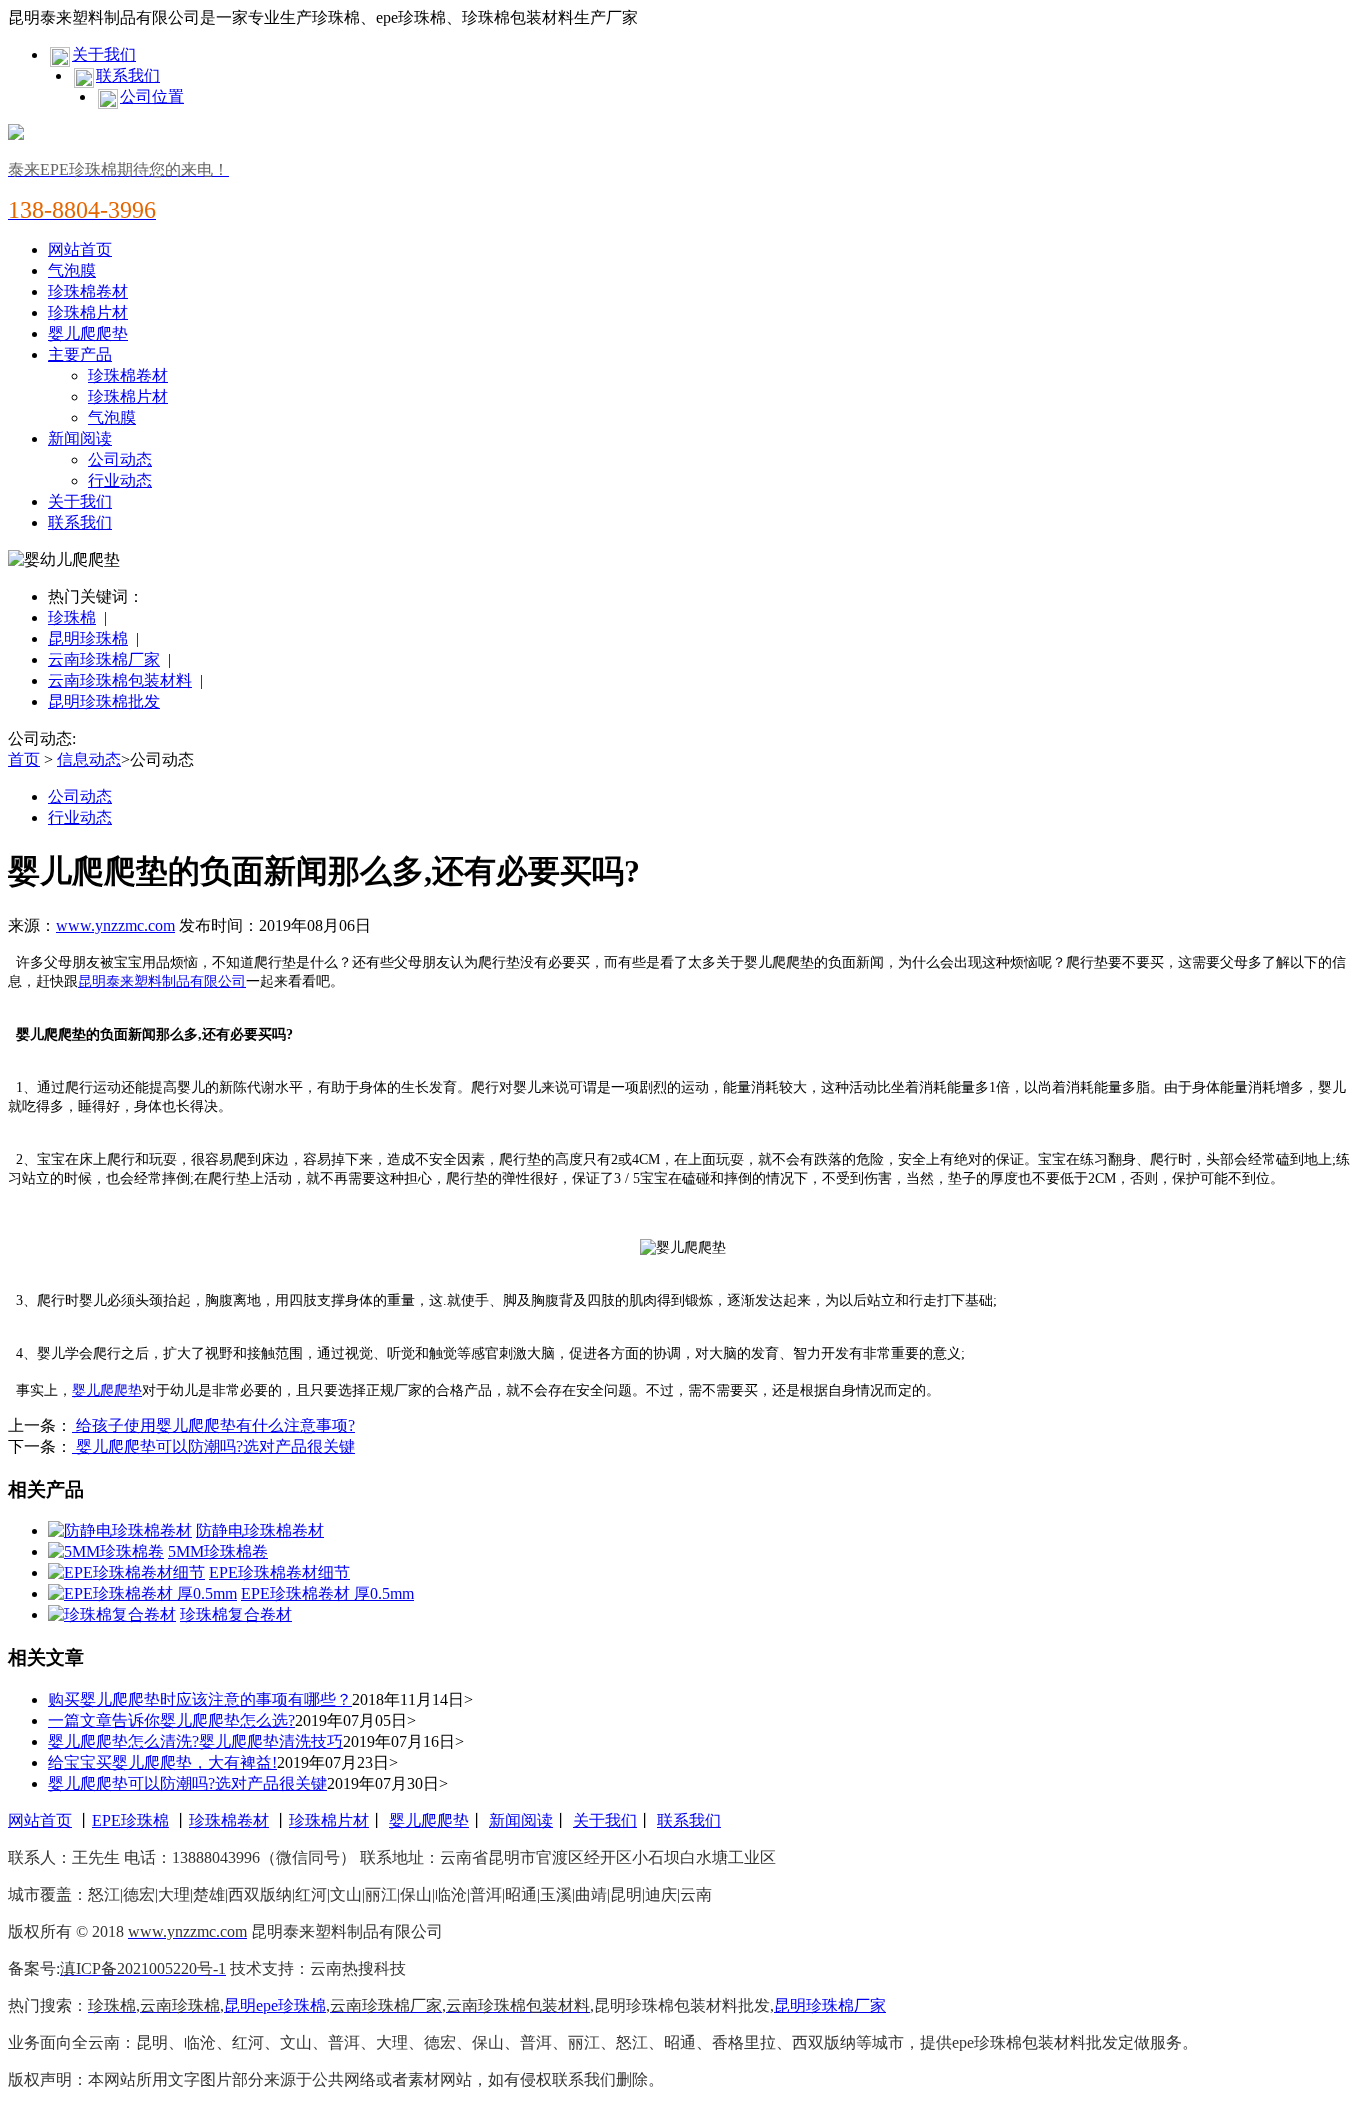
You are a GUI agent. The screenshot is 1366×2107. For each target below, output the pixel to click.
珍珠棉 (72, 617)
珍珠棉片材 (88, 312)
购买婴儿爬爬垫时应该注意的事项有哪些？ (200, 1699)
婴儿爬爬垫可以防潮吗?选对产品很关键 (213, 1446)
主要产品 (80, 354)
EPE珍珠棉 (130, 1820)
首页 (24, 759)
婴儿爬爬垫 (88, 333)
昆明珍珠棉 (88, 638)
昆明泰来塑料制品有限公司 (162, 981)
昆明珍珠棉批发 (104, 701)
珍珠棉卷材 (88, 291)
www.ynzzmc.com (115, 925)
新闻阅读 (80, 438)
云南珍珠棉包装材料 (120, 680)
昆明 (240, 2005)
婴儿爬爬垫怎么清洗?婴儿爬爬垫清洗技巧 (195, 1741)
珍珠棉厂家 (846, 2005)
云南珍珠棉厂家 (104, 659)
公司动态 (120, 459)
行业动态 (120, 480)
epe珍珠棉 (291, 2005)
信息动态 (89, 759)
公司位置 (152, 96)
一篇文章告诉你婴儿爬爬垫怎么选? (171, 1720)
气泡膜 (72, 270)
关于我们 (104, 54)
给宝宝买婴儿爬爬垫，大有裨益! (162, 1762)
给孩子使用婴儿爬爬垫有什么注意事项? (213, 1425)
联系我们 (128, 75)
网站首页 (80, 249)
